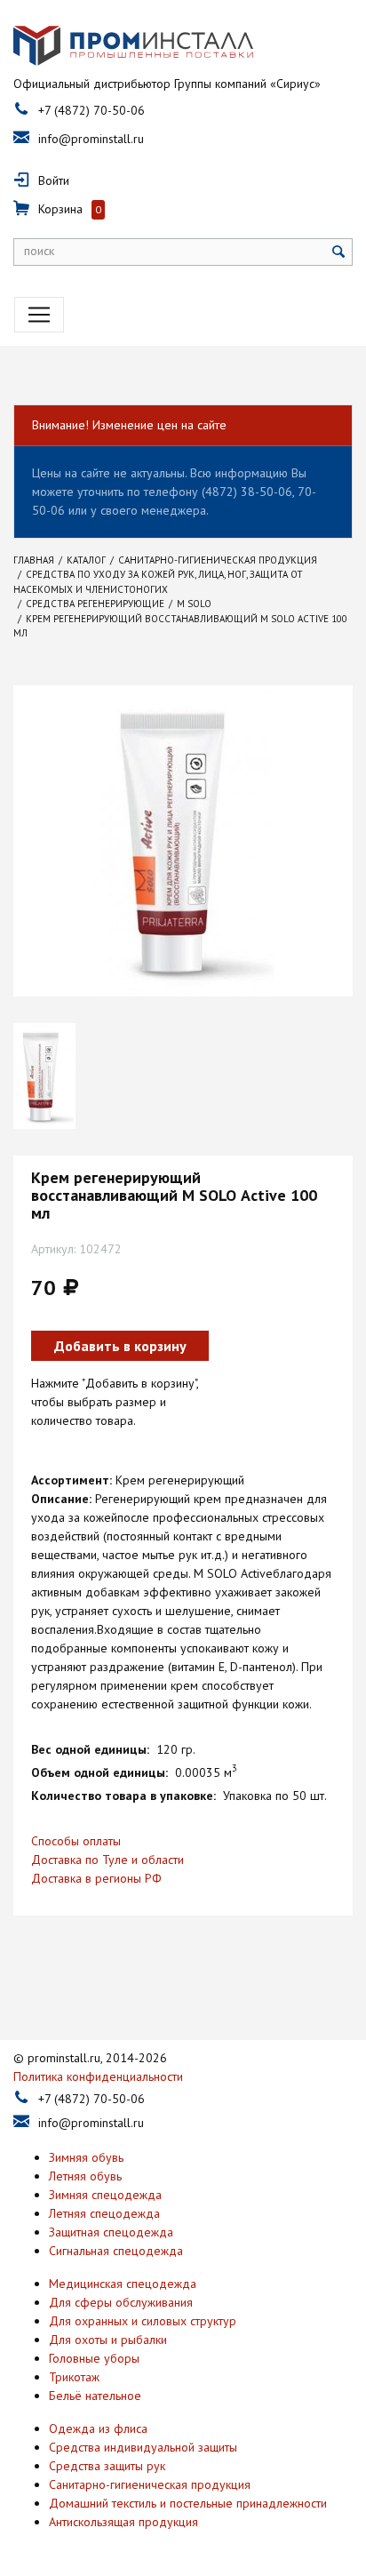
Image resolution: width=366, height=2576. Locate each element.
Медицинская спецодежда (123, 2284)
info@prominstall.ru (91, 139)
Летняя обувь (85, 2176)
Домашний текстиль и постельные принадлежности (188, 2503)
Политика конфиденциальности (98, 2076)
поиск (39, 251)
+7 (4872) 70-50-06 (91, 110)
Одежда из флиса (98, 2428)
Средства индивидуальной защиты (143, 2447)
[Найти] (339, 252)
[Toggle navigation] (39, 315)
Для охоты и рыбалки (108, 2340)
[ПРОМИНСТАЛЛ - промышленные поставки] (133, 46)
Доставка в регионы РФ (96, 1878)
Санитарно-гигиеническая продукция (150, 2484)
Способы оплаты (76, 1841)
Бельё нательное (95, 2396)
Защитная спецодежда (111, 2232)
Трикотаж (74, 2377)
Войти (54, 180)
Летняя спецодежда (104, 2213)
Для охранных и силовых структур (143, 2321)
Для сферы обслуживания (121, 2302)
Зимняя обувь (86, 2157)
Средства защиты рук (107, 2466)
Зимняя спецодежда (105, 2195)
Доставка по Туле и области (107, 1860)
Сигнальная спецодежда (116, 2251)
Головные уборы (94, 2358)
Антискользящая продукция (123, 2522)
